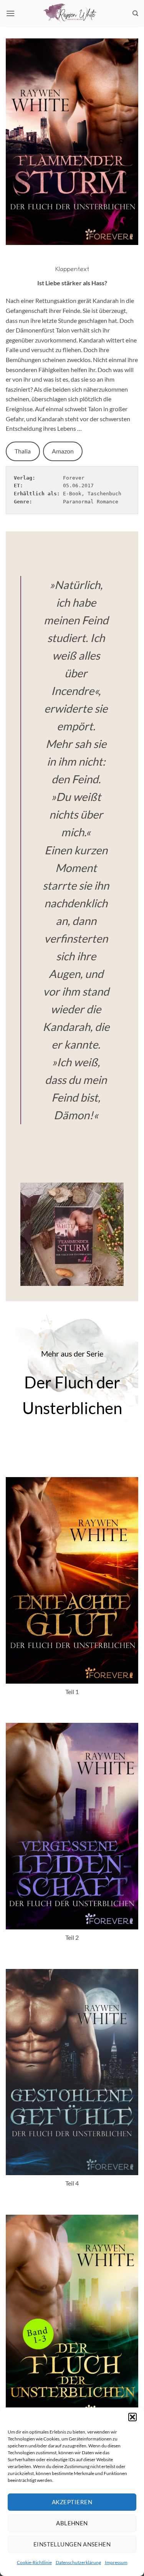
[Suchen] (135, 13)
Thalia (23, 451)
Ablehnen (72, 2523)
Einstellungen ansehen (72, 2544)
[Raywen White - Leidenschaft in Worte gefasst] (72, 13)
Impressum (116, 2562)
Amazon (63, 451)
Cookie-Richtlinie (34, 2562)
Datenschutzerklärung (78, 2562)
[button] (132, 2417)
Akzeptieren (72, 2502)
